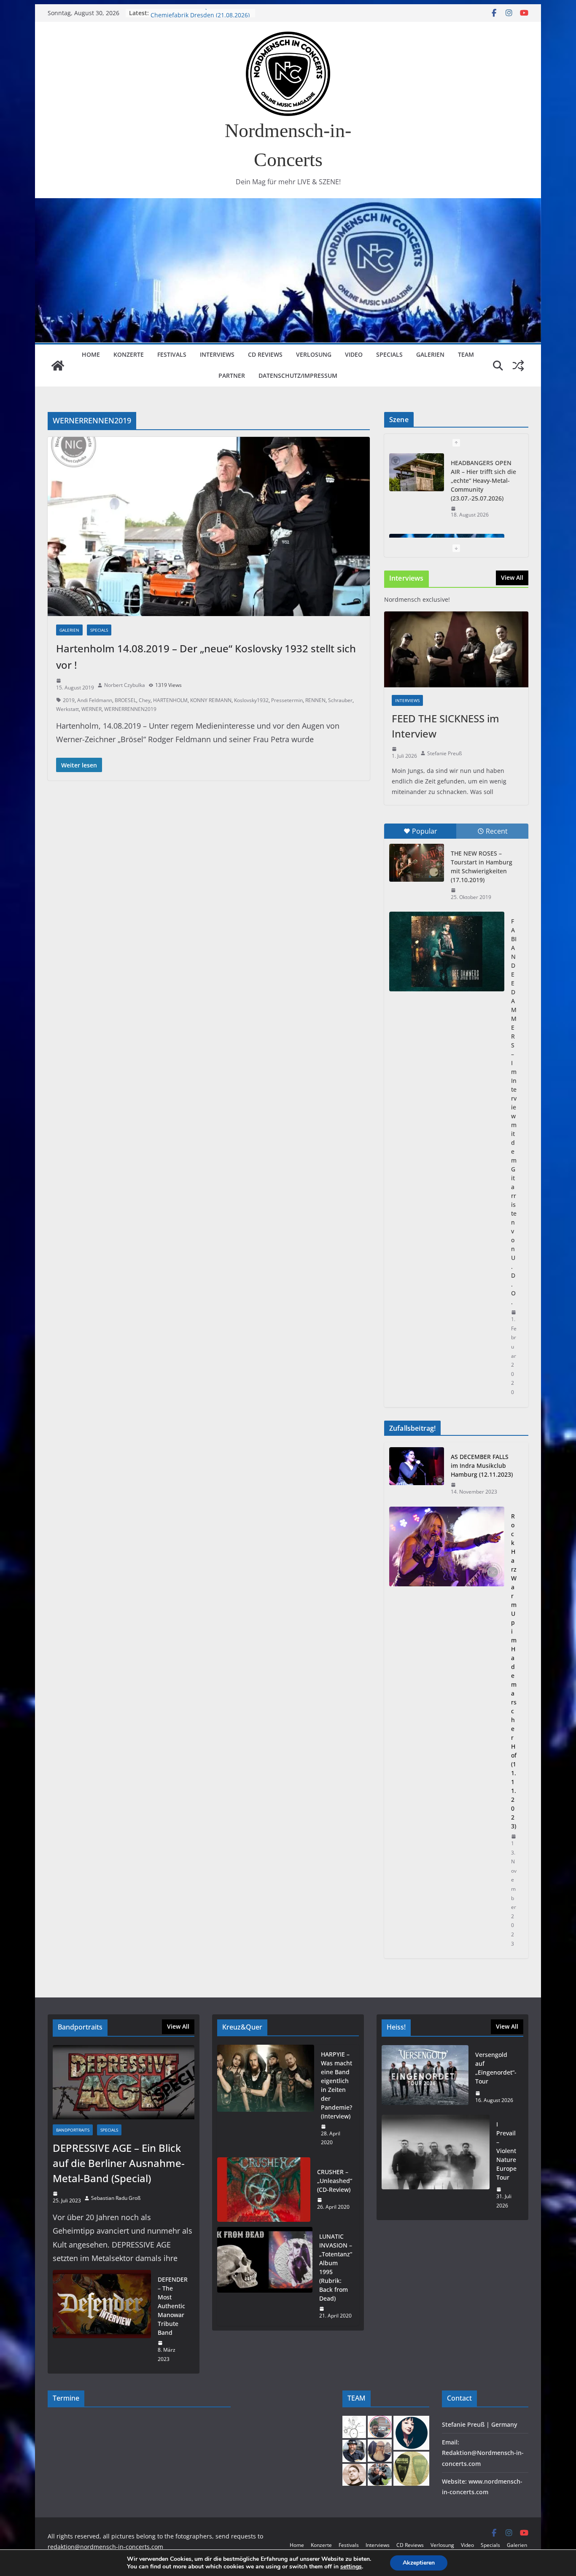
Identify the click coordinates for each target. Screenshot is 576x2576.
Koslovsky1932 (251, 700)
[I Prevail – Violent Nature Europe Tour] (436, 2165)
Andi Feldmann (95, 700)
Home (91, 354)
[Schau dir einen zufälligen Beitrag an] (518, 366)
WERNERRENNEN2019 (130, 709)
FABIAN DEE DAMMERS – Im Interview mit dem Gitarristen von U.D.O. (514, 1112)
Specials (389, 354)
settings (351, 2567)
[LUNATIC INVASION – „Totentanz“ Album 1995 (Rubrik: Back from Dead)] (265, 2276)
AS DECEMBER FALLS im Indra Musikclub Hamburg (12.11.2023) (482, 1466)
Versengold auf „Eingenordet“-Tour (496, 2068)
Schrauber (340, 700)
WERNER (92, 709)
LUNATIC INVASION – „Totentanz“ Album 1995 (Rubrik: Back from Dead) (336, 2267)
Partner (232, 375)
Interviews (217, 354)
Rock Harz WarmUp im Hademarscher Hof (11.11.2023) (514, 1671)
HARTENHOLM (170, 700)
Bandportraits (73, 2130)
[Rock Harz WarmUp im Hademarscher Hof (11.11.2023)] (447, 1730)
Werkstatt (67, 709)
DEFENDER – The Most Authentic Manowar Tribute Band (173, 2306)
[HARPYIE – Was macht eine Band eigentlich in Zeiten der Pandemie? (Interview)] (266, 2098)
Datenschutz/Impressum (298, 375)
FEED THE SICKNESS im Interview (445, 726)
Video (354, 354)
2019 (69, 700)
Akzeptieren (419, 2563)
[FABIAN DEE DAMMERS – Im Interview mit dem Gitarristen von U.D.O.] (447, 952)
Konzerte (129, 354)
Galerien (430, 354)
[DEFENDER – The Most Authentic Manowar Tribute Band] (102, 2319)
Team (466, 354)
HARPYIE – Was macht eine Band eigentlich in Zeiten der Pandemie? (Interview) (336, 2085)
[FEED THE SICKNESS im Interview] (456, 649)
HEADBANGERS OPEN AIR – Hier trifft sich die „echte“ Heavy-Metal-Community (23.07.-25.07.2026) (483, 480)
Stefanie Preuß (444, 753)
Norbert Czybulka (125, 685)
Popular (425, 831)
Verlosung (314, 354)
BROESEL (125, 700)
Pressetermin (287, 700)
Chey (145, 700)
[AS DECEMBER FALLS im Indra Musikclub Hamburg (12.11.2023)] (417, 1474)
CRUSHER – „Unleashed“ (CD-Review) (335, 2181)
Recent (497, 831)
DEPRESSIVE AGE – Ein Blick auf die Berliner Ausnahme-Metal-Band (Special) (119, 2163)
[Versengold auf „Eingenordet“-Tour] (425, 2078)
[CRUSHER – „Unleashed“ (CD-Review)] (264, 2190)
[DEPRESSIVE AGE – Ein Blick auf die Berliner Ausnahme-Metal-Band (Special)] (124, 2082)
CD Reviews (265, 354)
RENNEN (315, 700)
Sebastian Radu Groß (116, 2198)
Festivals (172, 354)
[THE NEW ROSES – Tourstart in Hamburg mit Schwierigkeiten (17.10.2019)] (417, 863)
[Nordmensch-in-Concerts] (58, 366)
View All (512, 577)
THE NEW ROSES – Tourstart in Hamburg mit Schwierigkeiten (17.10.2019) (482, 867)
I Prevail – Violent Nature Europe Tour (506, 2151)
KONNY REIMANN (211, 700)
